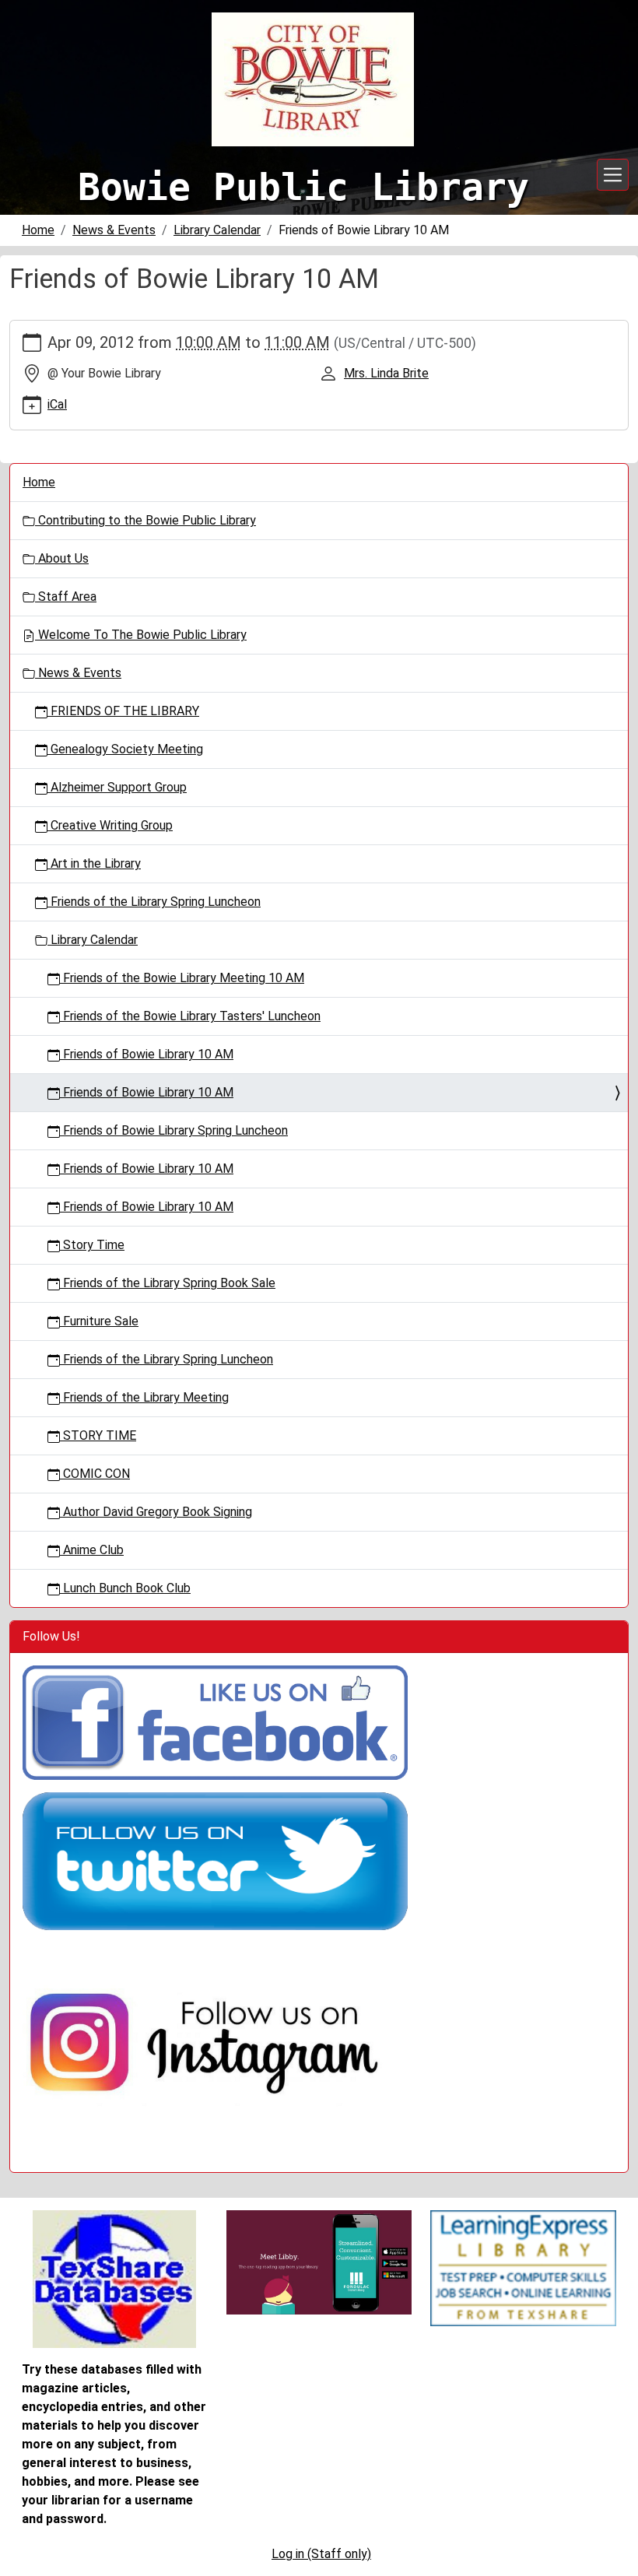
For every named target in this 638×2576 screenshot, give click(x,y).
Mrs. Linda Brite (386, 373)
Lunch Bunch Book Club (125, 1588)
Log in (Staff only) (321, 2554)
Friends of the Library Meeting (144, 1397)
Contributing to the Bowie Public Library (145, 520)
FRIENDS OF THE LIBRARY (123, 711)
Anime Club (92, 1550)
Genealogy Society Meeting (125, 749)
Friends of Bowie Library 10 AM (147, 1054)
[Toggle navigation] (613, 175)
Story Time (92, 1245)
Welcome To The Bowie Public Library (141, 635)
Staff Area (66, 597)
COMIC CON (95, 1474)
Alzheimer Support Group (117, 787)
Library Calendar (217, 230)
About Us (62, 558)
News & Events (114, 230)
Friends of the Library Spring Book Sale (168, 1283)
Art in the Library (94, 863)
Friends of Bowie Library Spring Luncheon (174, 1130)
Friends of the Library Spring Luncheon (154, 902)
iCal (57, 404)
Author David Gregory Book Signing (156, 1512)
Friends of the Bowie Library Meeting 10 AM (182, 978)
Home (38, 230)
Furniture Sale (99, 1321)
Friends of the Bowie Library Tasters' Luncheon (190, 1016)
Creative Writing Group (110, 825)
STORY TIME (98, 1435)
